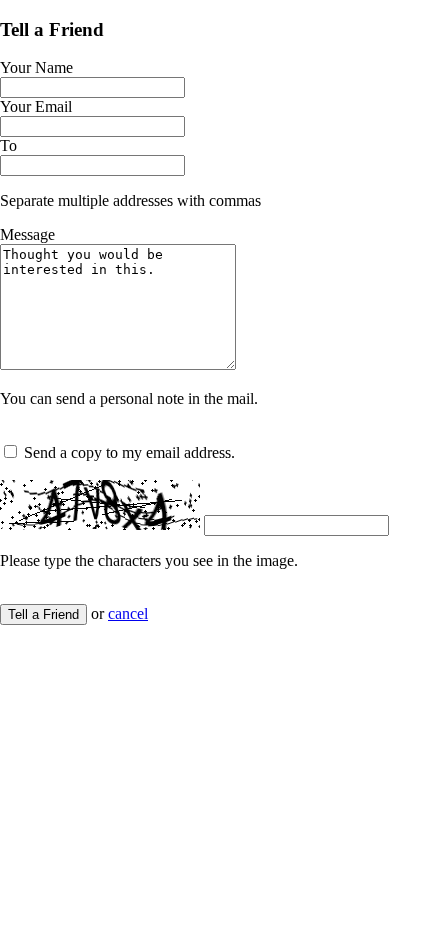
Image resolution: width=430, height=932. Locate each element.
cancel (128, 613)
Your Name (36, 67)
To (8, 145)
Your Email (36, 106)
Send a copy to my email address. (129, 452)
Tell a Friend (43, 614)
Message (27, 234)
